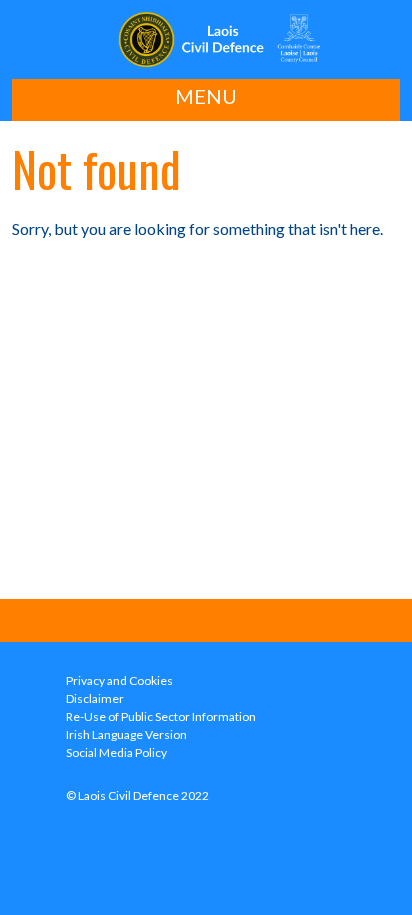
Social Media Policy (116, 752)
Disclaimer (95, 698)
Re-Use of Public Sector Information (161, 716)
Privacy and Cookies (119, 680)
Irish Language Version (126, 734)
